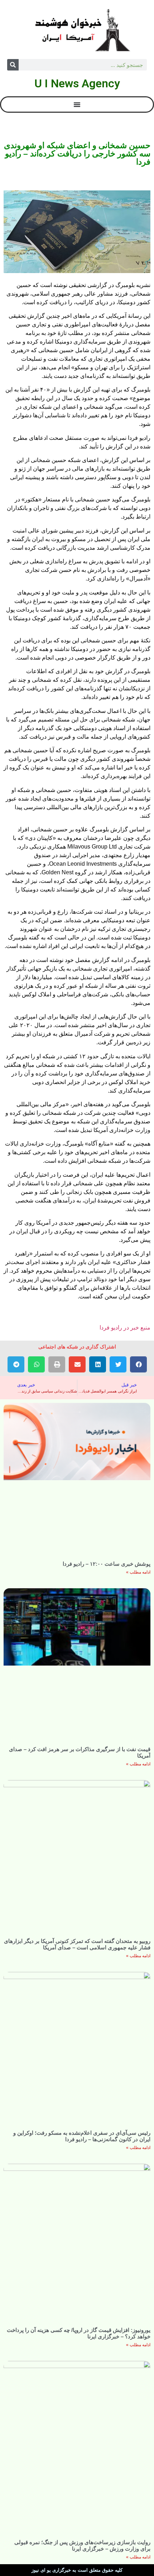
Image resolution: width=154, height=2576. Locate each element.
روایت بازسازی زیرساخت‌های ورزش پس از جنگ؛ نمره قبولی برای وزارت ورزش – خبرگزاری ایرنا (82, 2545)
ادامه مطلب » (138, 1572)
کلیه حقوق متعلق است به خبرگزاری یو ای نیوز (77, 2570)
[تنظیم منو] (77, 105)
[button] (138, 1364)
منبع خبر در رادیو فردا (125, 1328)
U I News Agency (77, 83)
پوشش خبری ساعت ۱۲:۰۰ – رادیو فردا (107, 1564)
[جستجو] (13, 65)
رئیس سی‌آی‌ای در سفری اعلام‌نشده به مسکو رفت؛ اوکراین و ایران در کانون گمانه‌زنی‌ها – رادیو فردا (82, 2136)
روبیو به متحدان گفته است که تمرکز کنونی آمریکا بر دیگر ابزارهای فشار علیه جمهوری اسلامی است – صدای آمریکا (77, 1944)
